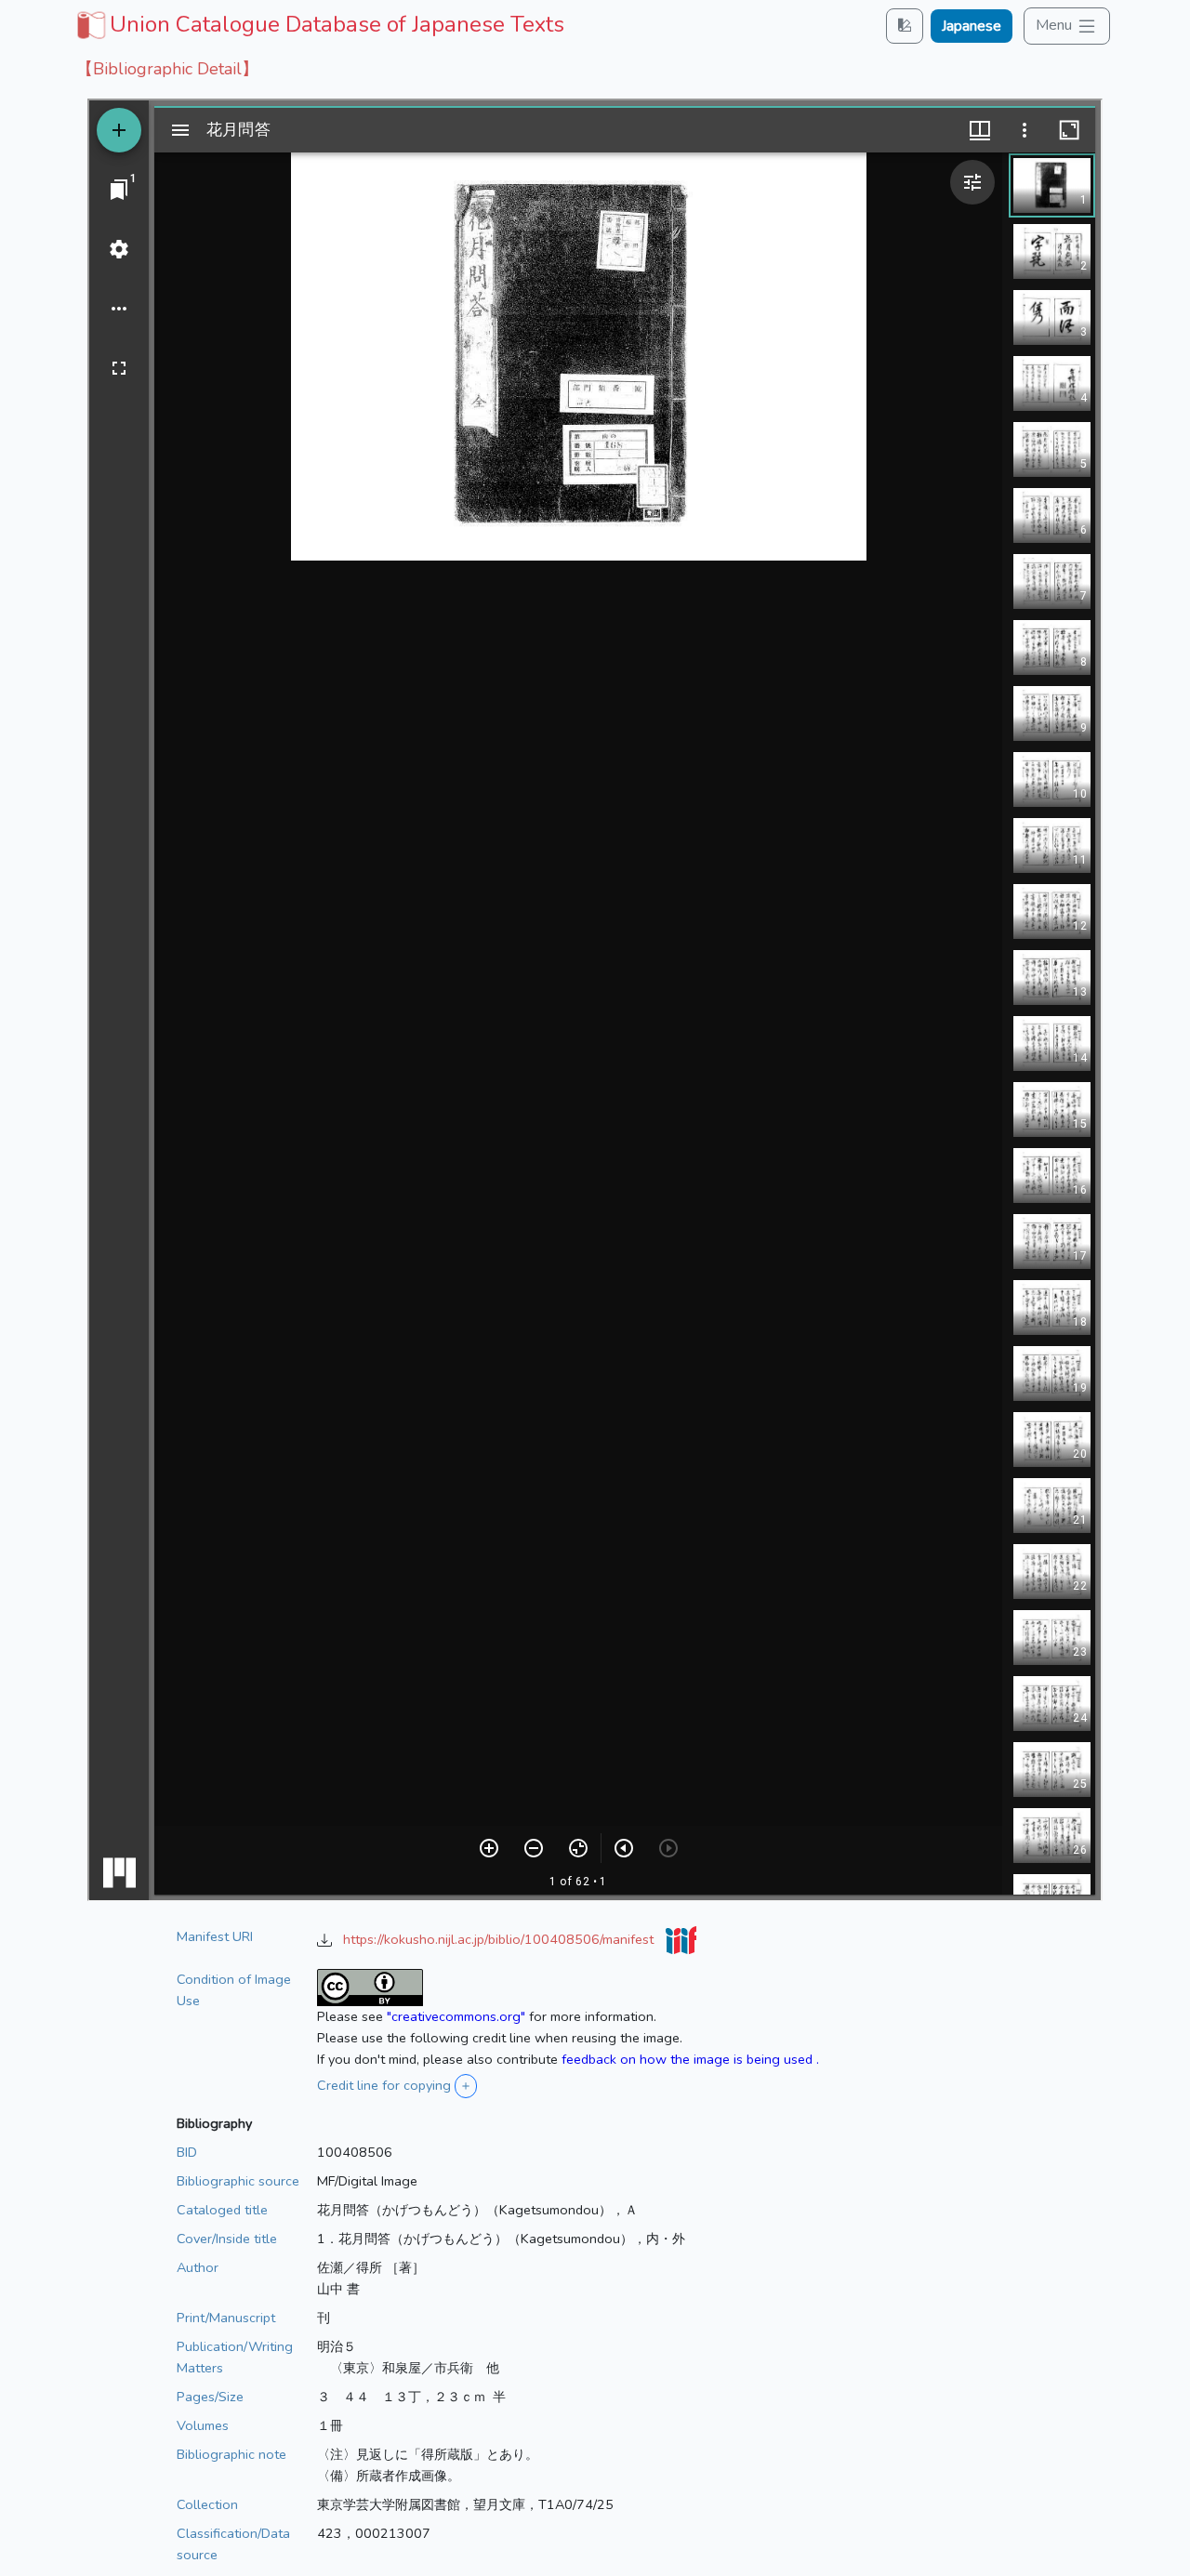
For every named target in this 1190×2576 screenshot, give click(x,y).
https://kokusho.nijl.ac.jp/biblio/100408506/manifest (500, 1939)
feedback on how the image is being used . (690, 2059)
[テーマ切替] (905, 26)
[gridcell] (318, 24)
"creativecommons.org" (456, 2016)
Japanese (972, 26)
